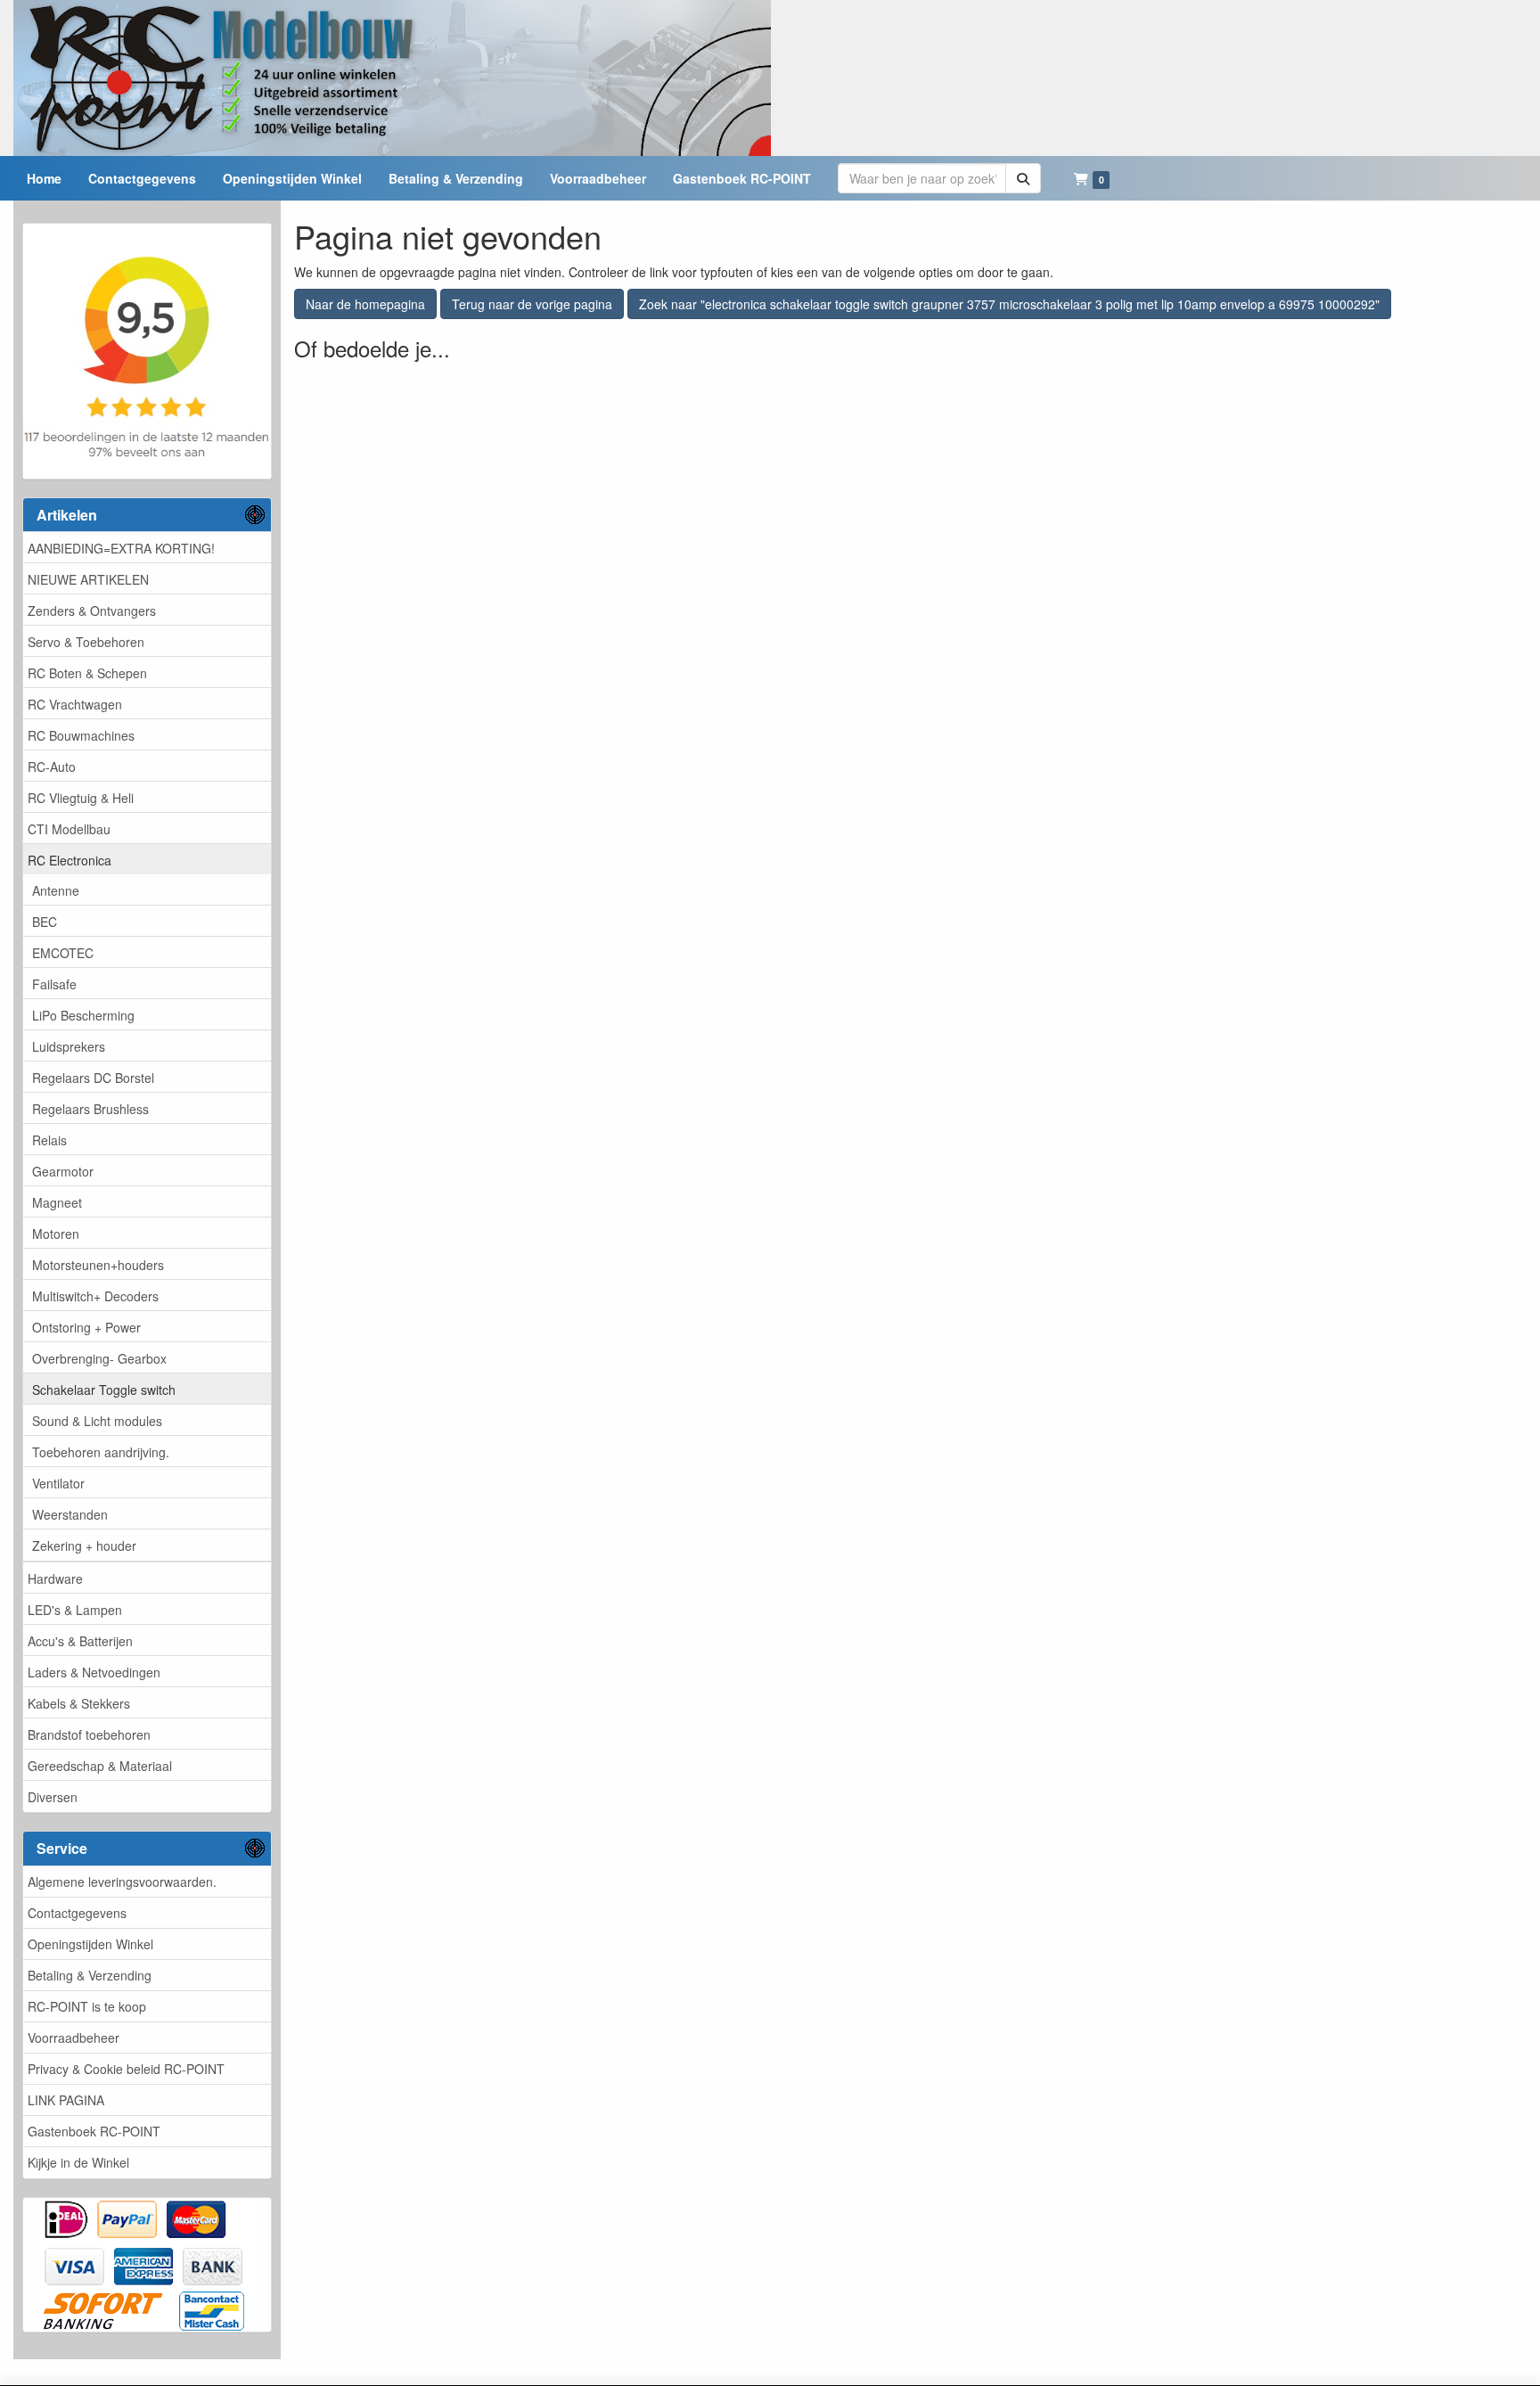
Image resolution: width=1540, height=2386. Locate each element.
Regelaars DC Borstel (93, 1078)
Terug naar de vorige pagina (532, 304)
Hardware (55, 1578)
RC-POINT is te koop (87, 2006)
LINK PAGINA (66, 2100)
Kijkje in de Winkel (78, 2162)
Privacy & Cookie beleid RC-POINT (126, 2069)
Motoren (56, 1234)
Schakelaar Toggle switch (104, 1390)
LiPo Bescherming (83, 1015)
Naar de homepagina (365, 304)
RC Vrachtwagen (75, 704)
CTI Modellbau (69, 829)
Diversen (53, 1797)
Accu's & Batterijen (80, 1641)
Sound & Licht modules (97, 1421)
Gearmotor (63, 1171)
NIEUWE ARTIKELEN (88, 579)
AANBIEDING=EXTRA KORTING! (121, 548)
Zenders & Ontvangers (92, 611)
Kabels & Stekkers (79, 1703)
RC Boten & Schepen (87, 673)
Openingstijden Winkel (90, 1944)
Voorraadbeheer (74, 2038)
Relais (49, 1140)
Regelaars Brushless (90, 1109)
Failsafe (54, 984)
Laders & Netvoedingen (94, 1672)
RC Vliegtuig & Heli (81, 798)
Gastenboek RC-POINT (94, 2131)
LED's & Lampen (75, 1610)
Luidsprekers (69, 1046)
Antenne (56, 890)
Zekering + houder (84, 1546)
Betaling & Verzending (90, 1975)
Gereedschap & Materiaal (100, 1766)
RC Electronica (70, 860)
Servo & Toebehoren (86, 642)
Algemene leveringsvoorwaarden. (122, 1882)
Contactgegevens (77, 1913)
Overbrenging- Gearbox (99, 1358)
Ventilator (58, 1483)
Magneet (57, 1202)
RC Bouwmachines (81, 735)
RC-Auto (52, 767)
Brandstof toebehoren (89, 1734)
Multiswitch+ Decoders (95, 1296)
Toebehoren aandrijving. (101, 1452)
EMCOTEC (63, 953)
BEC (45, 922)
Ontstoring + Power (86, 1327)
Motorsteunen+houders (98, 1265)
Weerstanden (70, 1514)
